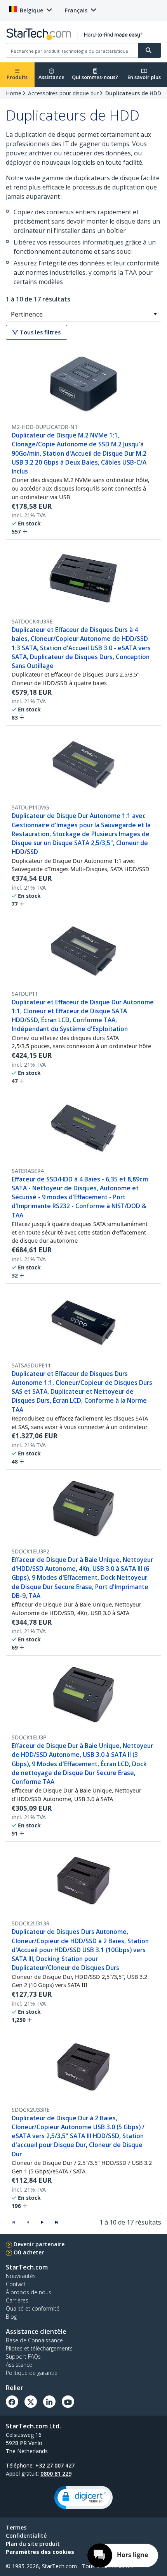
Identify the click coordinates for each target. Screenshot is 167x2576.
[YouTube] (68, 2402)
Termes (16, 2527)
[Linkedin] (49, 2402)
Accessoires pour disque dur (63, 93)
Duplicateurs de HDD (133, 93)
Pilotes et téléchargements (39, 2348)
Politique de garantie (32, 2373)
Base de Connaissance (34, 2340)
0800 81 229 (56, 2474)
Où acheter (29, 2252)
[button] (155, 314)
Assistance (51, 77)
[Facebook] (12, 2402)
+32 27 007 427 (55, 2465)
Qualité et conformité (33, 2308)
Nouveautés (21, 2276)
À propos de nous (29, 2292)
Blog (11, 2317)
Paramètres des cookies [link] (40, 2552)
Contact (16, 2284)
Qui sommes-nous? (95, 77)
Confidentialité (26, 2536)
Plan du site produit (33, 2544)
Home (14, 93)
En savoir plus (144, 77)
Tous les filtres (39, 332)
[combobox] (83, 314)
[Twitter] (31, 2402)
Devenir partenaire (39, 2244)
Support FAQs (23, 2356)
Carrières (17, 2300)
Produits (17, 77)
